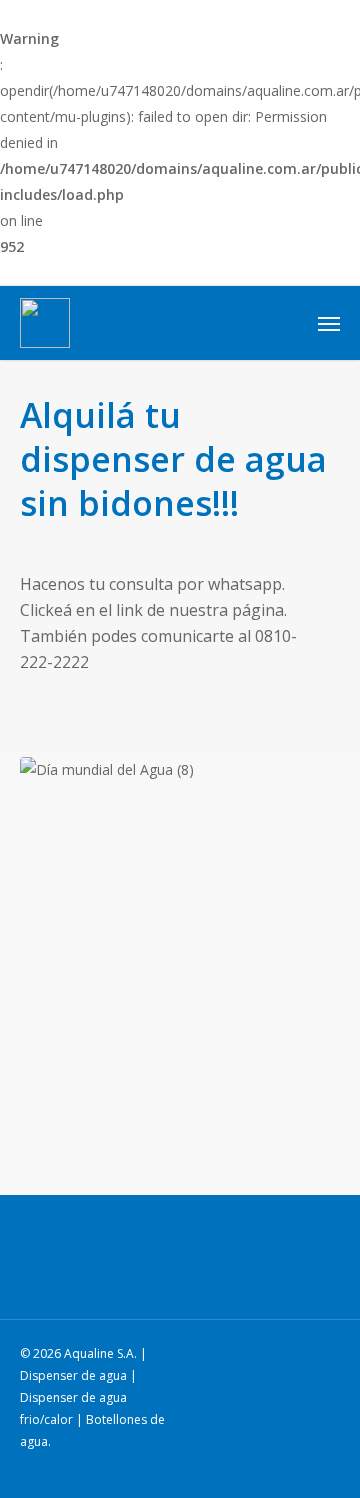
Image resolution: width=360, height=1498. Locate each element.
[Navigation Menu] (329, 323)
